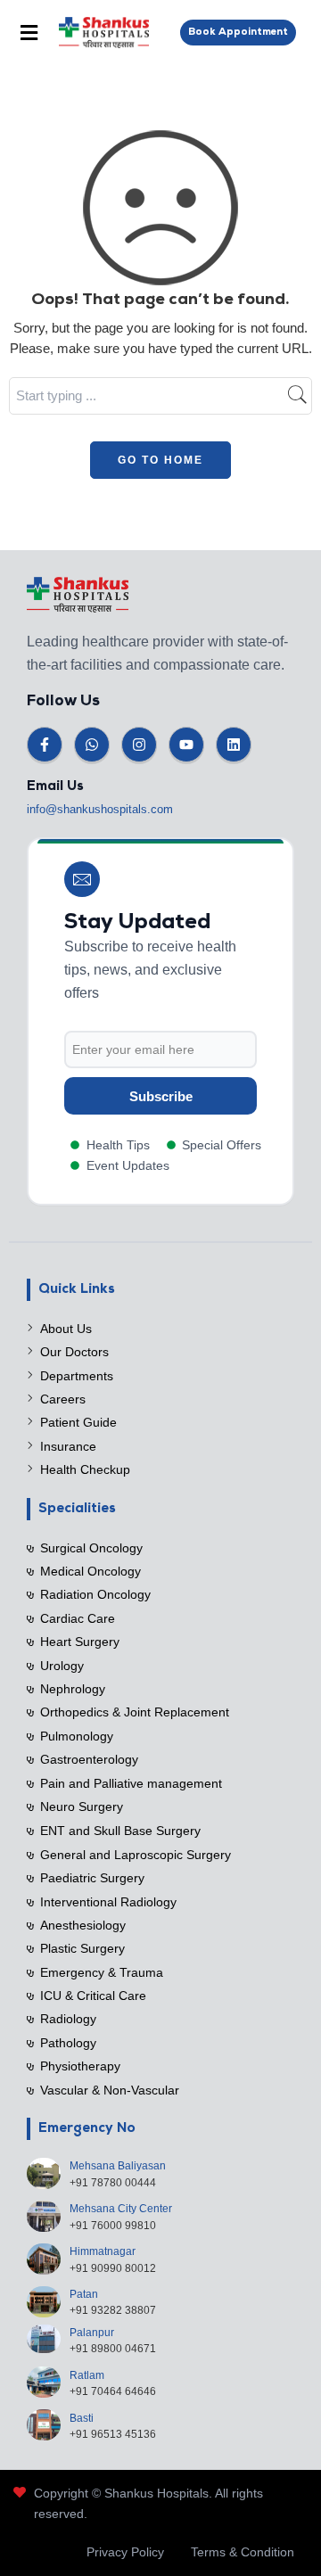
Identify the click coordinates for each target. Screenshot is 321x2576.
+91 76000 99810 (113, 2226)
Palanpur (92, 2333)
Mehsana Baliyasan (118, 2166)
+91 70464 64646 (113, 2391)
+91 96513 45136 (113, 2434)
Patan (84, 2294)
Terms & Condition (243, 2552)
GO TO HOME (160, 460)
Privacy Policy (125, 2552)
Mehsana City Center (121, 2209)
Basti (82, 2418)
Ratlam (87, 2375)
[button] (29, 33)
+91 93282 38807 (113, 2310)
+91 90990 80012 (113, 2268)
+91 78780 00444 (113, 2183)
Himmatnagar (103, 2251)
